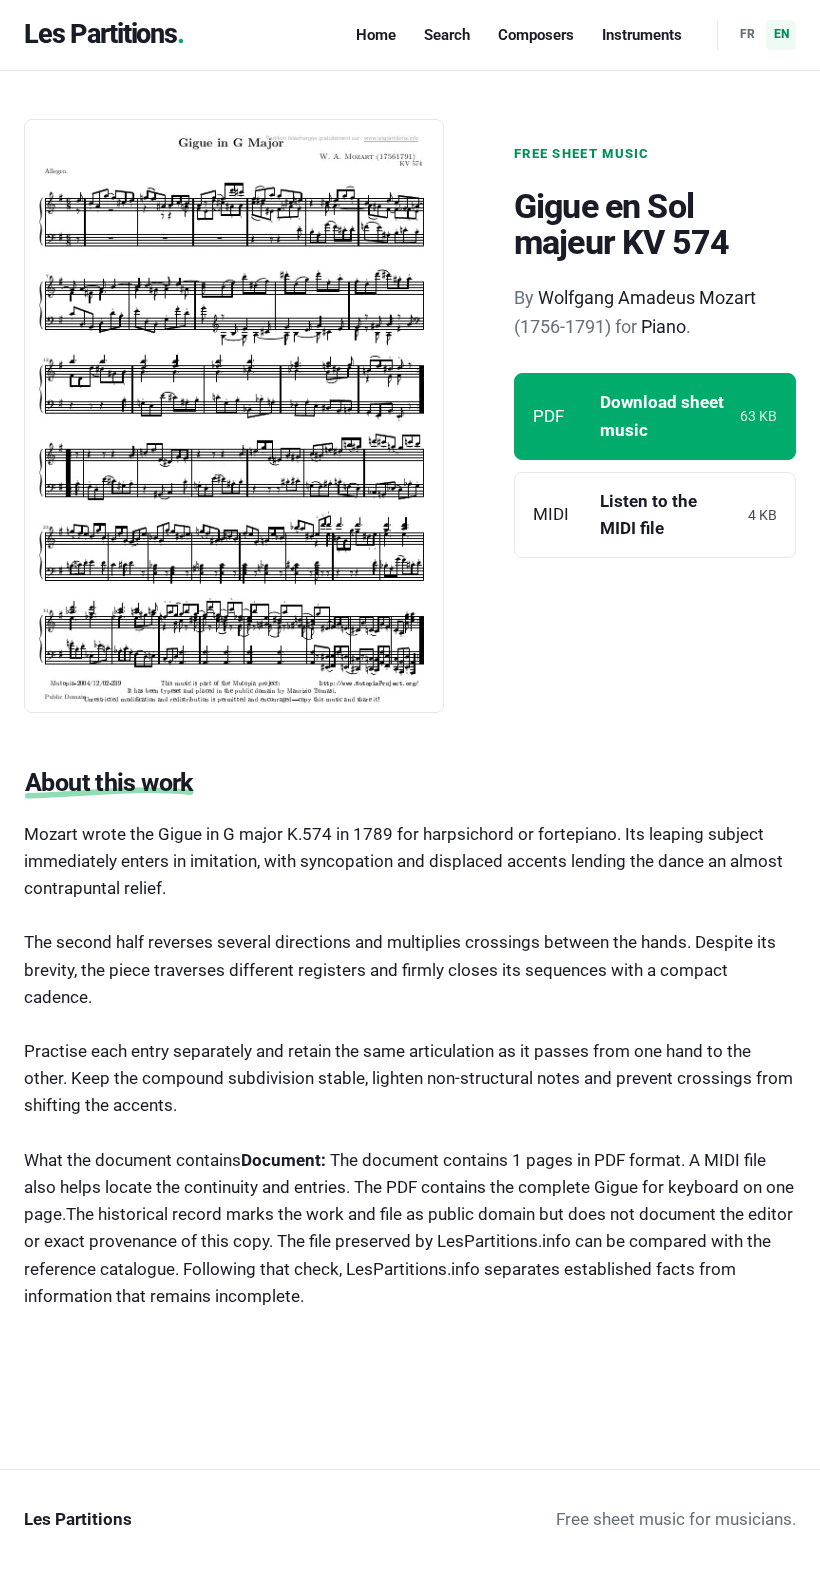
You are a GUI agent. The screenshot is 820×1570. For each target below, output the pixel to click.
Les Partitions (100, 34)
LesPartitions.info (413, 1269)
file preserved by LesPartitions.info (440, 1241)
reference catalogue (99, 1269)
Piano (663, 326)
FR (747, 34)
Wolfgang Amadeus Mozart (647, 297)
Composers (536, 35)
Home (376, 35)
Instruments (642, 35)
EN (781, 34)
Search (447, 35)
